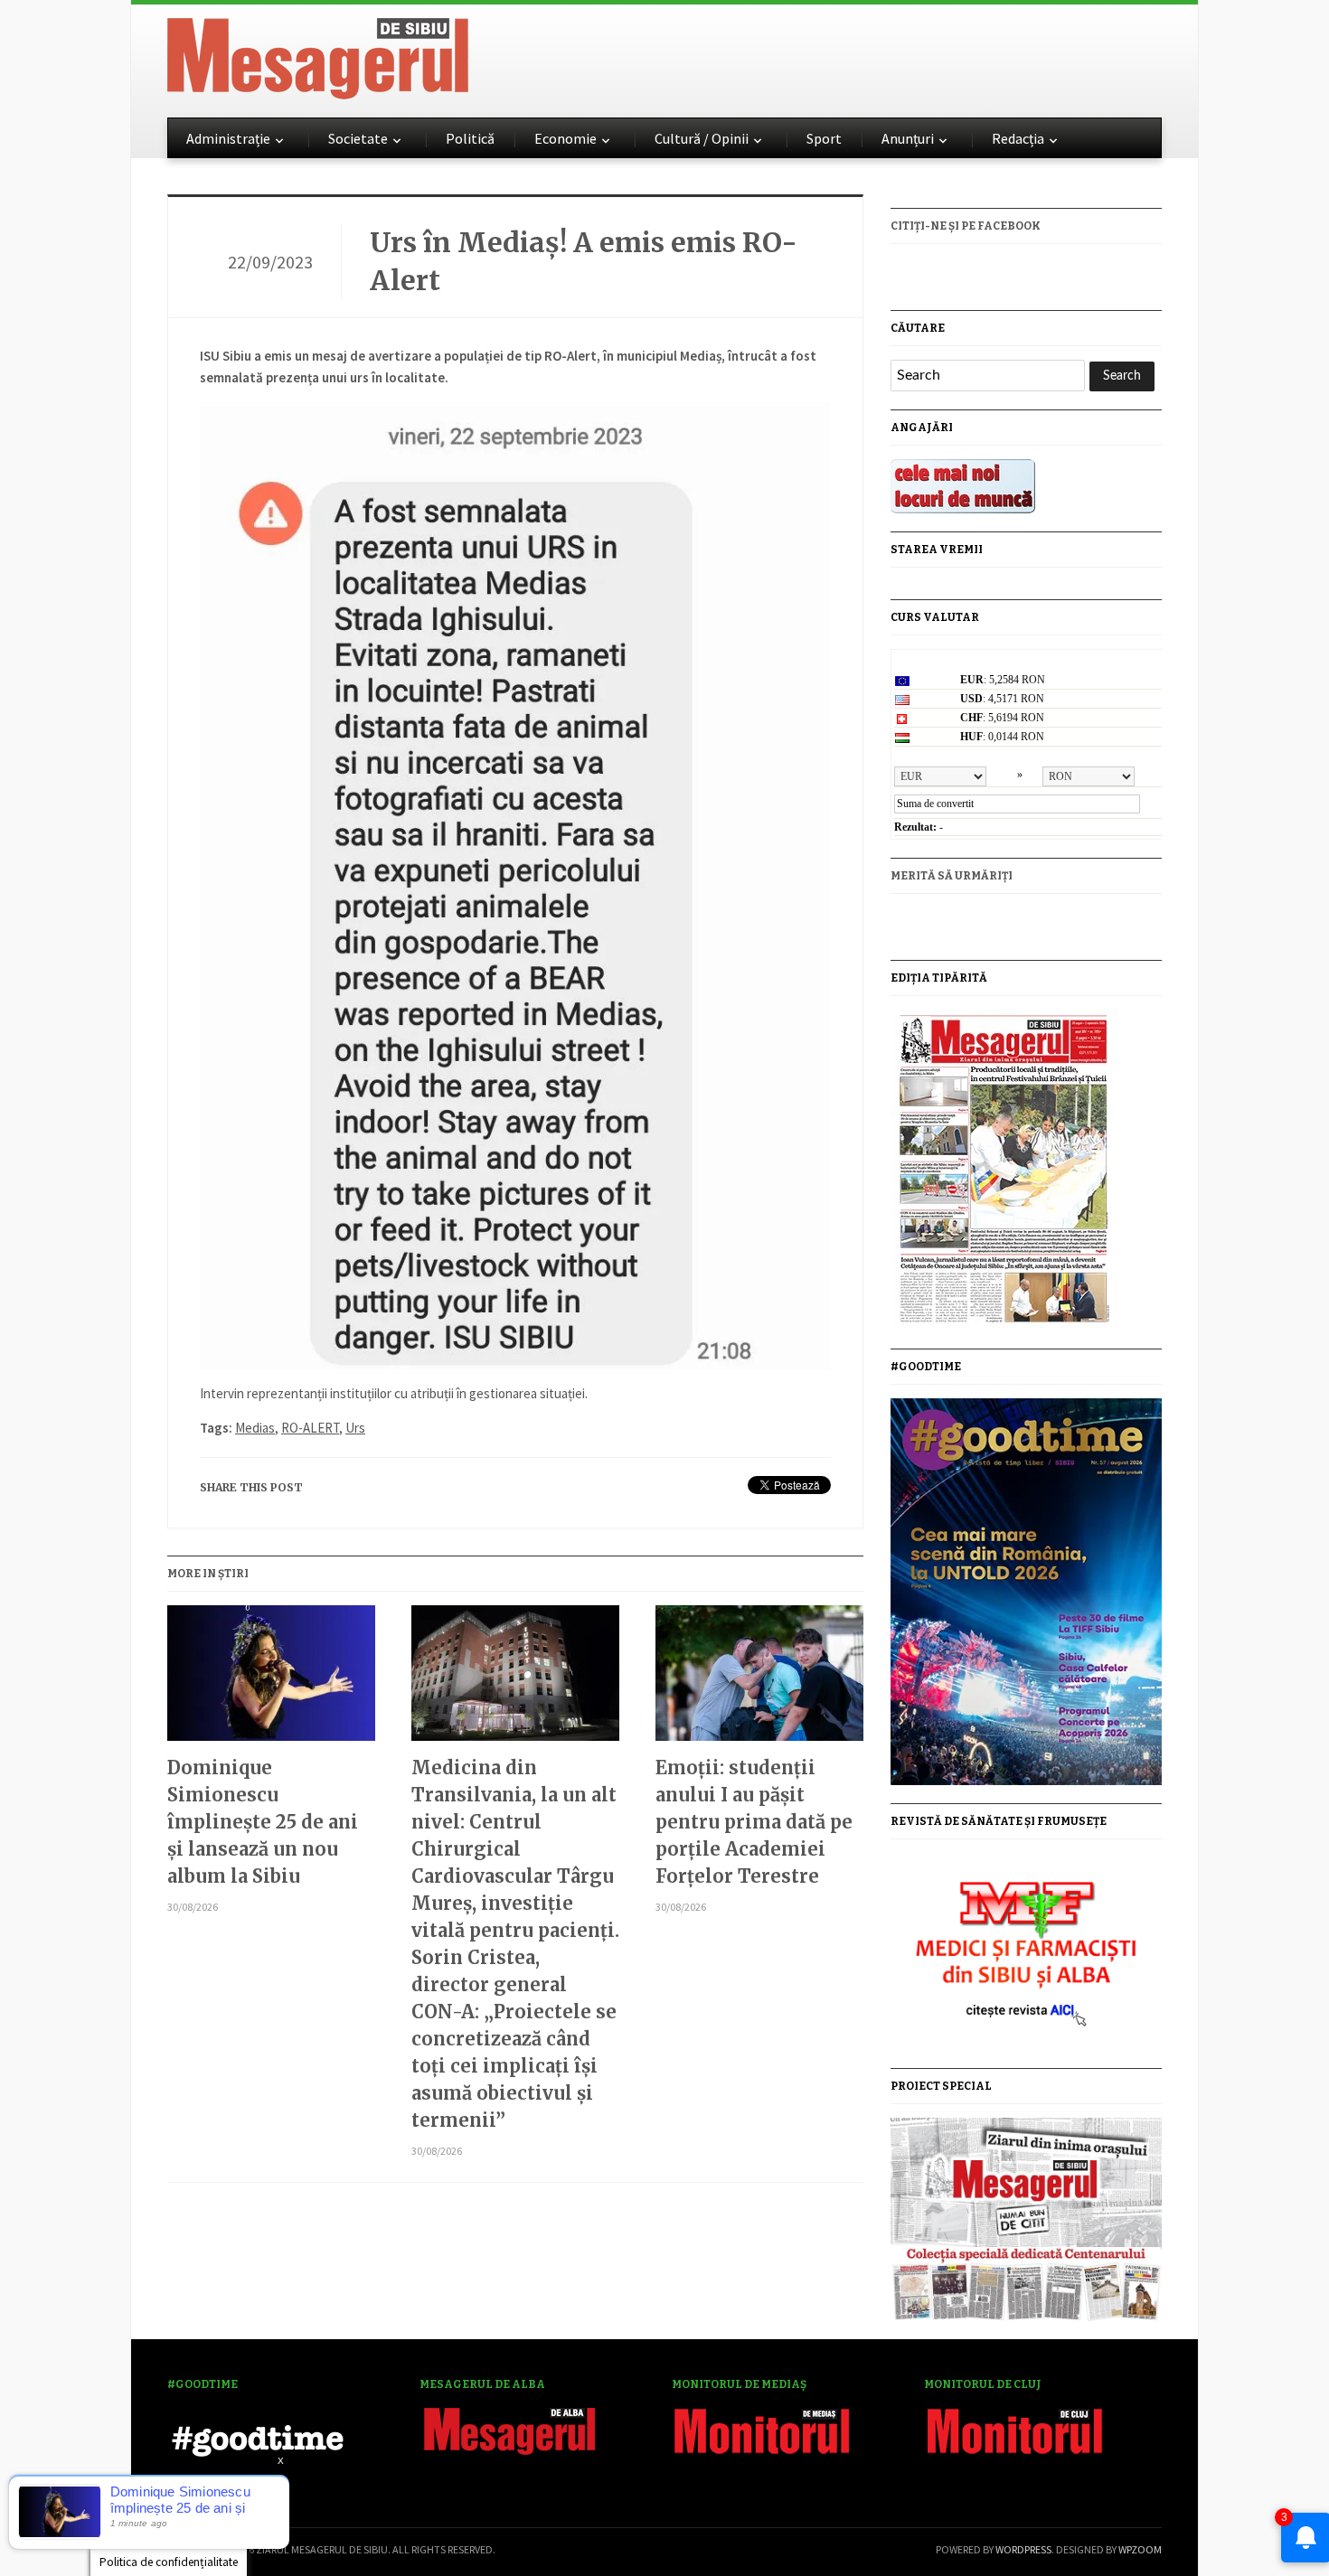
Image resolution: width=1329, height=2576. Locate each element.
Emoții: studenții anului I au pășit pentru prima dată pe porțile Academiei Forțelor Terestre (754, 1822)
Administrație (228, 138)
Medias (255, 1428)
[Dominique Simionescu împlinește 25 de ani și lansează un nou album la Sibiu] (271, 1680)
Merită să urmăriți (952, 876)
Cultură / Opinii (702, 138)
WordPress (1023, 2549)
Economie (566, 138)
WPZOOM (1140, 2549)
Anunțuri (908, 138)
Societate (358, 138)
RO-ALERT (310, 1428)
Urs (355, 1428)
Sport (824, 138)
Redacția (1018, 138)
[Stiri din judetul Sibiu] (318, 55)
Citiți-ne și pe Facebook (966, 226)
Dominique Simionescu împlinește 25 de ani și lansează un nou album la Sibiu (263, 1822)
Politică (470, 138)
